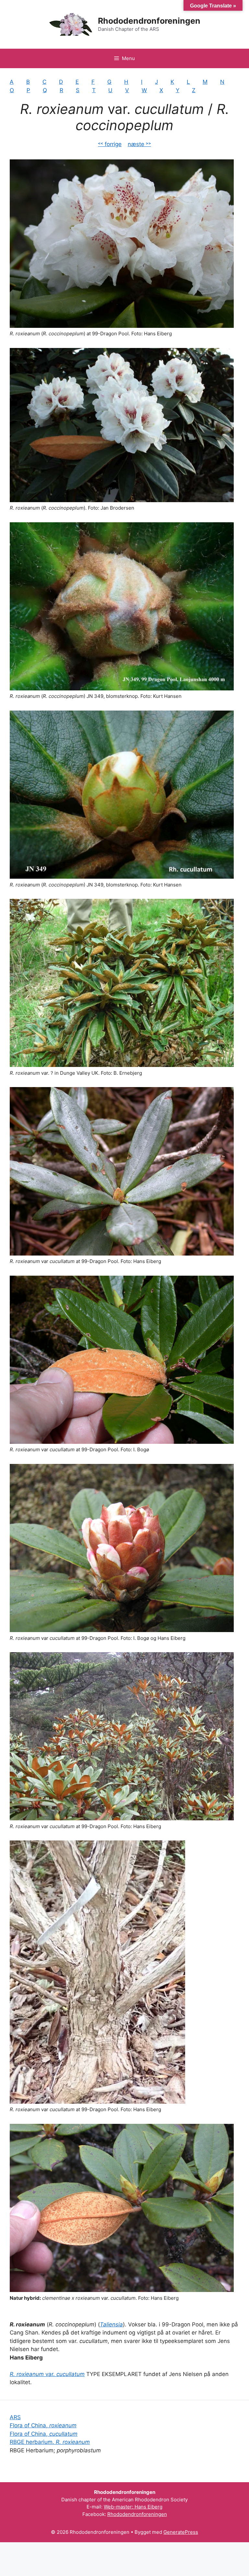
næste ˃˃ (139, 144)
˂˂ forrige (110, 144)
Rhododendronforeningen (149, 21)
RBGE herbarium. (50, 2442)
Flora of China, (43, 2425)
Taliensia (111, 2324)
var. (47, 2374)
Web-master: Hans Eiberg (133, 2507)
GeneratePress (181, 2532)
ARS (15, 2417)
